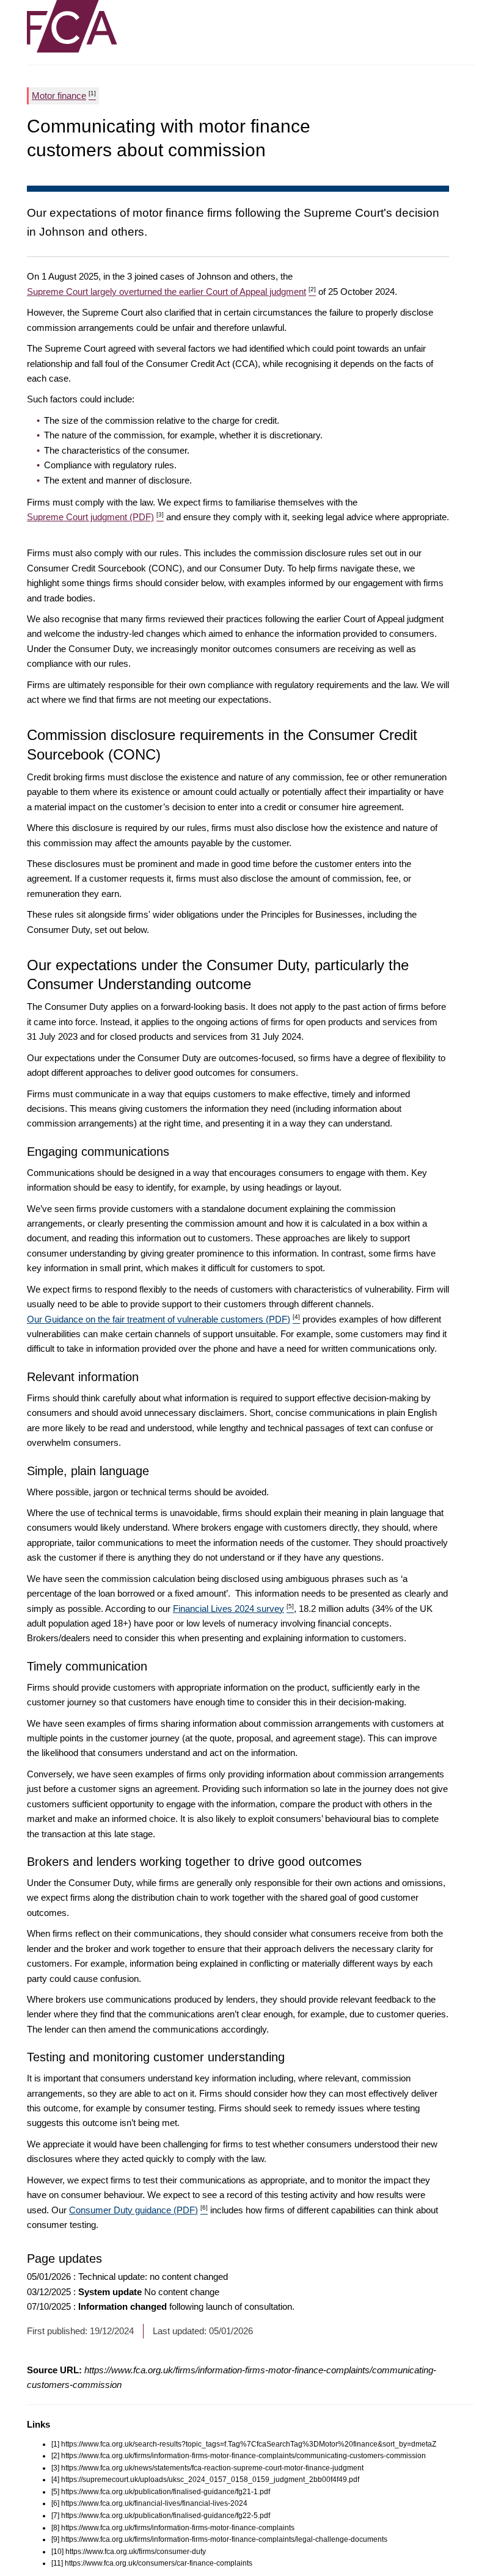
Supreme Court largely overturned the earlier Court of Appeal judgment (171, 292)
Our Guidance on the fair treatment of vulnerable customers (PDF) (163, 1319)
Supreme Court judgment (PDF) (95, 517)
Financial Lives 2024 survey (233, 1609)
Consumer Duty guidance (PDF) (138, 2210)
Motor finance (64, 95)
